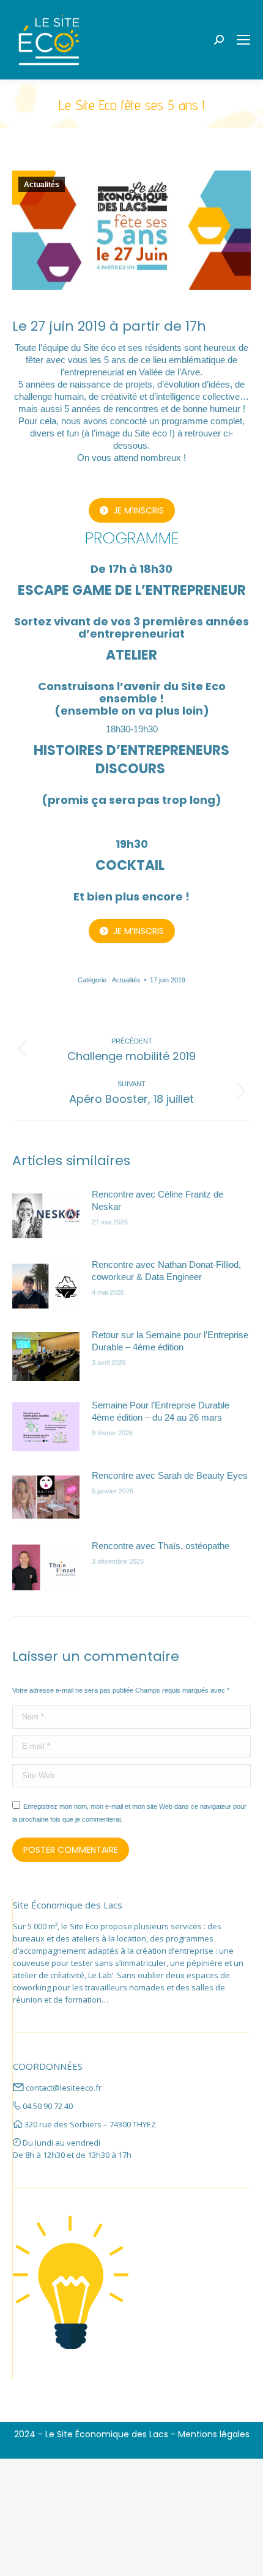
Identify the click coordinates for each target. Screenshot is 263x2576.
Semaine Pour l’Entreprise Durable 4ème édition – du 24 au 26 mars (161, 1411)
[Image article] (46, 1216)
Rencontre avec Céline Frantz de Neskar (157, 1200)
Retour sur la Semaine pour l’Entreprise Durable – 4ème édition (170, 1341)
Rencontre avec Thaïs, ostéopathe (161, 1546)
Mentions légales (214, 2434)
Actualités (42, 185)
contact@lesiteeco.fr (64, 2088)
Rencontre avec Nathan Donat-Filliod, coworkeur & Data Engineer (166, 1271)
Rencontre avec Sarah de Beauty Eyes (170, 1475)
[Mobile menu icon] (243, 40)
